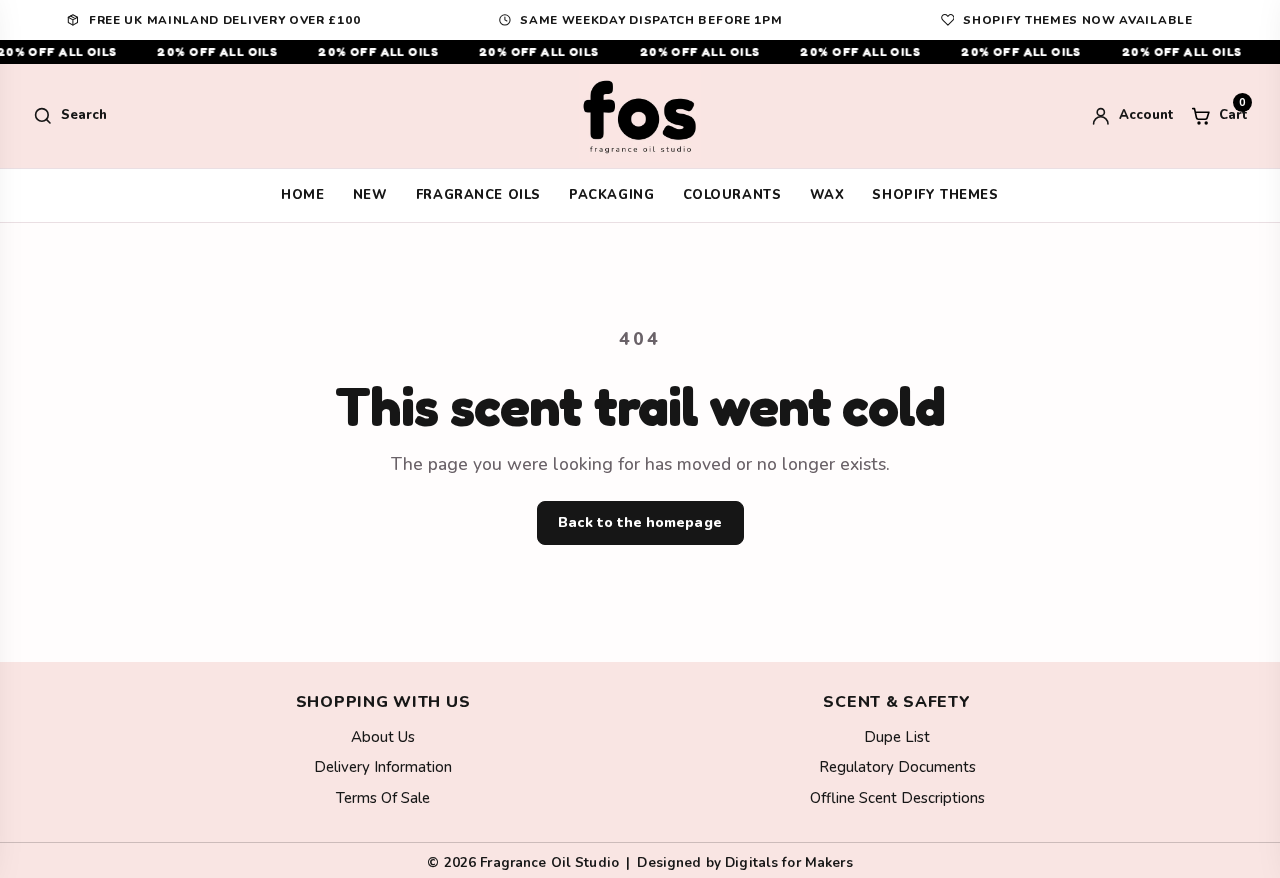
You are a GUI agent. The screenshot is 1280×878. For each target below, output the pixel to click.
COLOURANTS (732, 195)
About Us (383, 737)
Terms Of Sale (383, 798)
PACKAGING (611, 195)
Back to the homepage (639, 522)
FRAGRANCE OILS (478, 195)
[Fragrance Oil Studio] (640, 116)
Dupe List (897, 737)
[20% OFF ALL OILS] (640, 52)
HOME (302, 195)
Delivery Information (383, 767)
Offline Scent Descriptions (897, 798)
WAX (827, 195)
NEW (370, 195)
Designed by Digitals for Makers (744, 862)
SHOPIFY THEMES (935, 195)
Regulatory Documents (897, 767)
